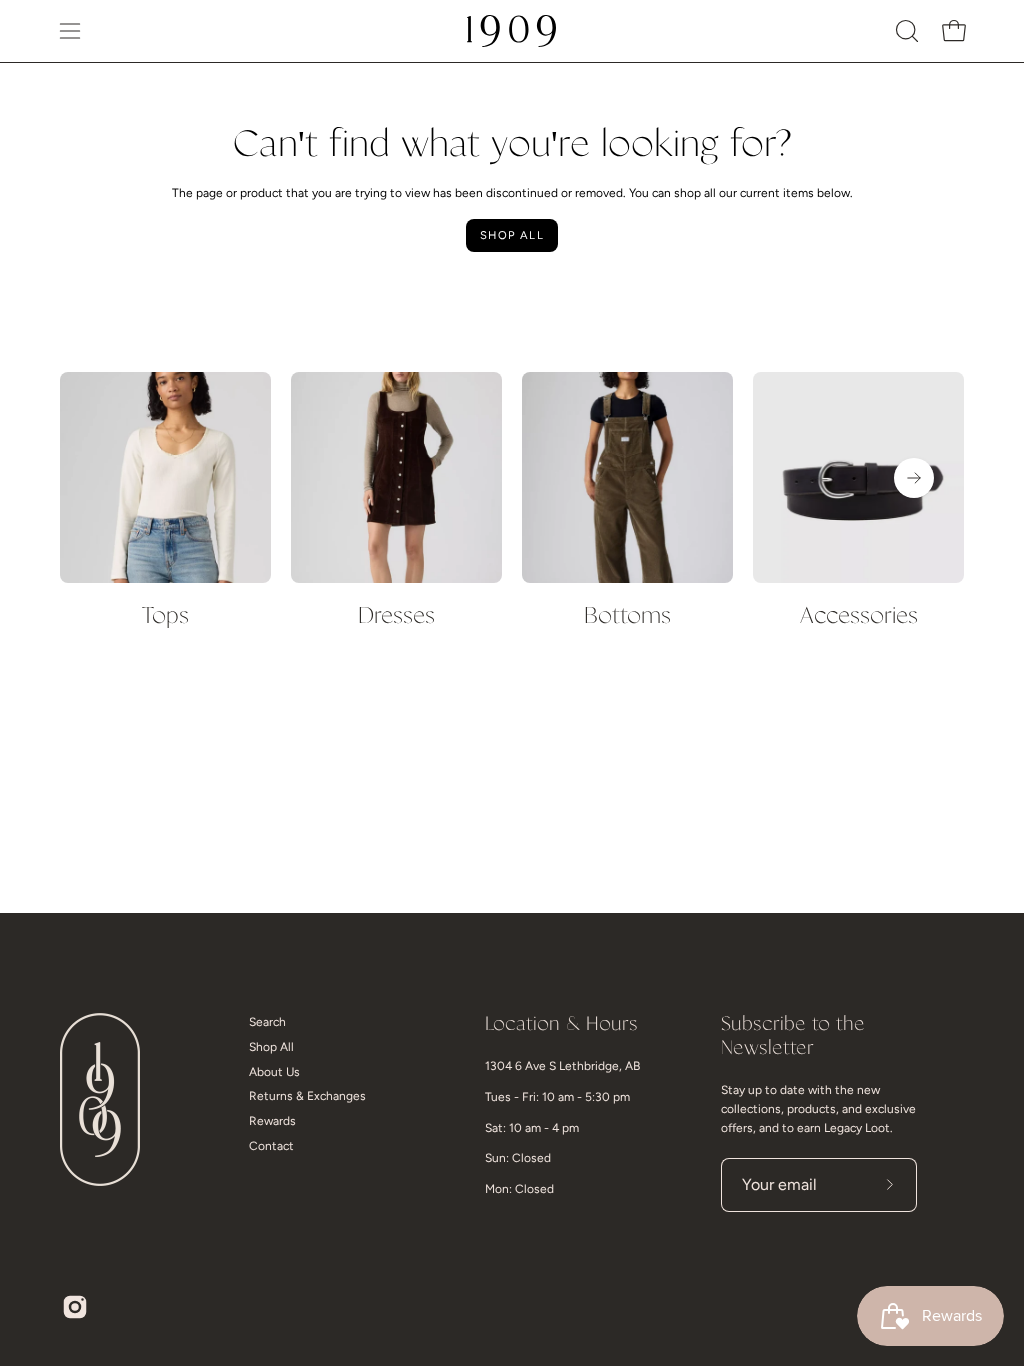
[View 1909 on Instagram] (75, 1307)
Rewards (272, 1121)
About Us (274, 1072)
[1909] (512, 31)
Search (267, 1022)
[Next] (914, 478)
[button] (905, 31)
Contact (271, 1146)
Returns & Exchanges (307, 1096)
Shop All (512, 235)
